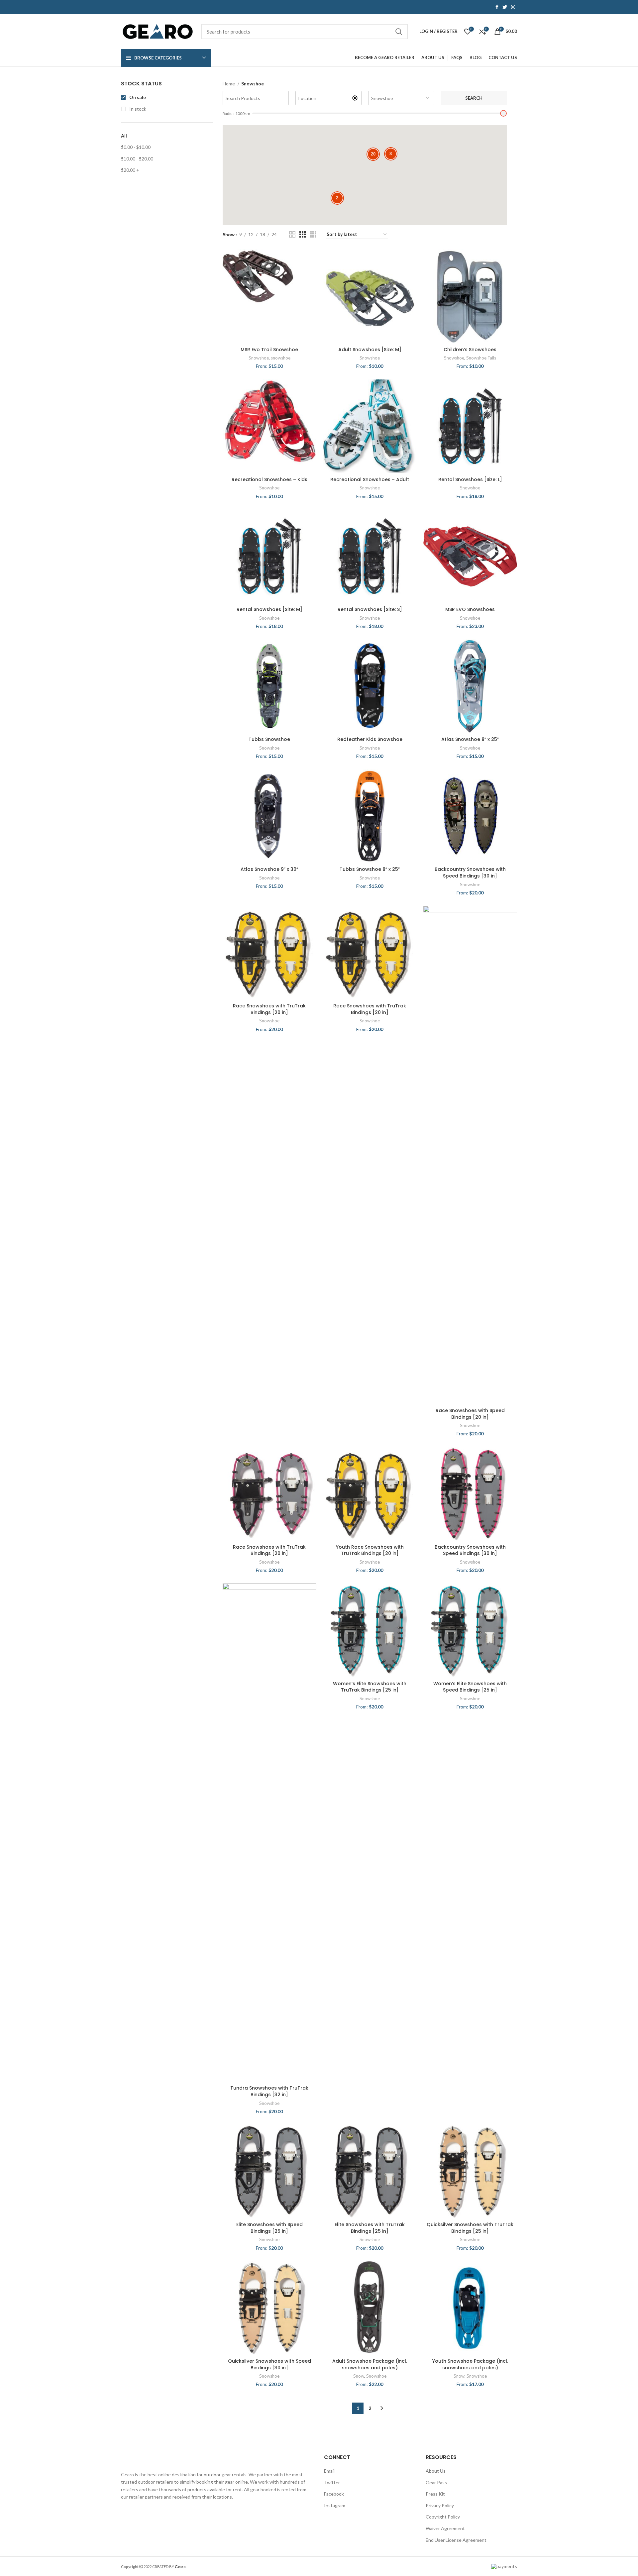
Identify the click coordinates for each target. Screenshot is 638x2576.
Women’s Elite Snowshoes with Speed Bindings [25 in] (470, 1687)
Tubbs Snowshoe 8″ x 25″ (370, 869)
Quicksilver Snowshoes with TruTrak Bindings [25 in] (470, 2228)
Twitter (332, 2482)
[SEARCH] (399, 32)
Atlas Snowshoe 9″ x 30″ (269, 869)
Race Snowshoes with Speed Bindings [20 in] (470, 1414)
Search (474, 98)
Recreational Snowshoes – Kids (269, 479)
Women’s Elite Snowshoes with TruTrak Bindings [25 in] (370, 1687)
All (124, 136)
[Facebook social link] (497, 7)
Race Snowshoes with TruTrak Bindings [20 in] (269, 1009)
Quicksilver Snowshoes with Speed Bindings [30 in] (269, 2364)
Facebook (334, 2494)
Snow (359, 2376)
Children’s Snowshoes (470, 350)
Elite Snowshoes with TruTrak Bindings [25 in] (370, 2228)
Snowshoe (259, 358)
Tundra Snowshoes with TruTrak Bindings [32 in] (269, 2091)
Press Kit (435, 2494)
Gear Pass (436, 2482)
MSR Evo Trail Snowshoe (269, 350)
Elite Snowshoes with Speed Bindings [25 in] (269, 2228)
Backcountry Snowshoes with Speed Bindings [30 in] (470, 873)
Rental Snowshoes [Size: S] (370, 609)
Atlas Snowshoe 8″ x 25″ (470, 739)
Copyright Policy (443, 2517)
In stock (137, 109)
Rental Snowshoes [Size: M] (269, 609)
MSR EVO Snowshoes (470, 609)
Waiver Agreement (445, 2528)
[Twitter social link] (505, 7)
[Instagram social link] (513, 7)
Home (229, 84)
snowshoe (281, 358)
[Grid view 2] (292, 234)
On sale (137, 97)
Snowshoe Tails (481, 358)
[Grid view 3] (303, 234)
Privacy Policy (440, 2505)
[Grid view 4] (313, 234)
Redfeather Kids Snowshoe (370, 739)
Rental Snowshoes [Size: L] (470, 479)
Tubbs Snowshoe (269, 739)
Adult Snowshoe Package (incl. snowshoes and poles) (370, 2364)
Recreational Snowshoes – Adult (370, 479)
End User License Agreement (456, 2540)
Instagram (335, 2505)
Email (329, 2471)
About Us (436, 2471)
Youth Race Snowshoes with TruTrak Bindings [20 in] (370, 1550)
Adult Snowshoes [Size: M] (370, 350)
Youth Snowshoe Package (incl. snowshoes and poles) (470, 2364)
